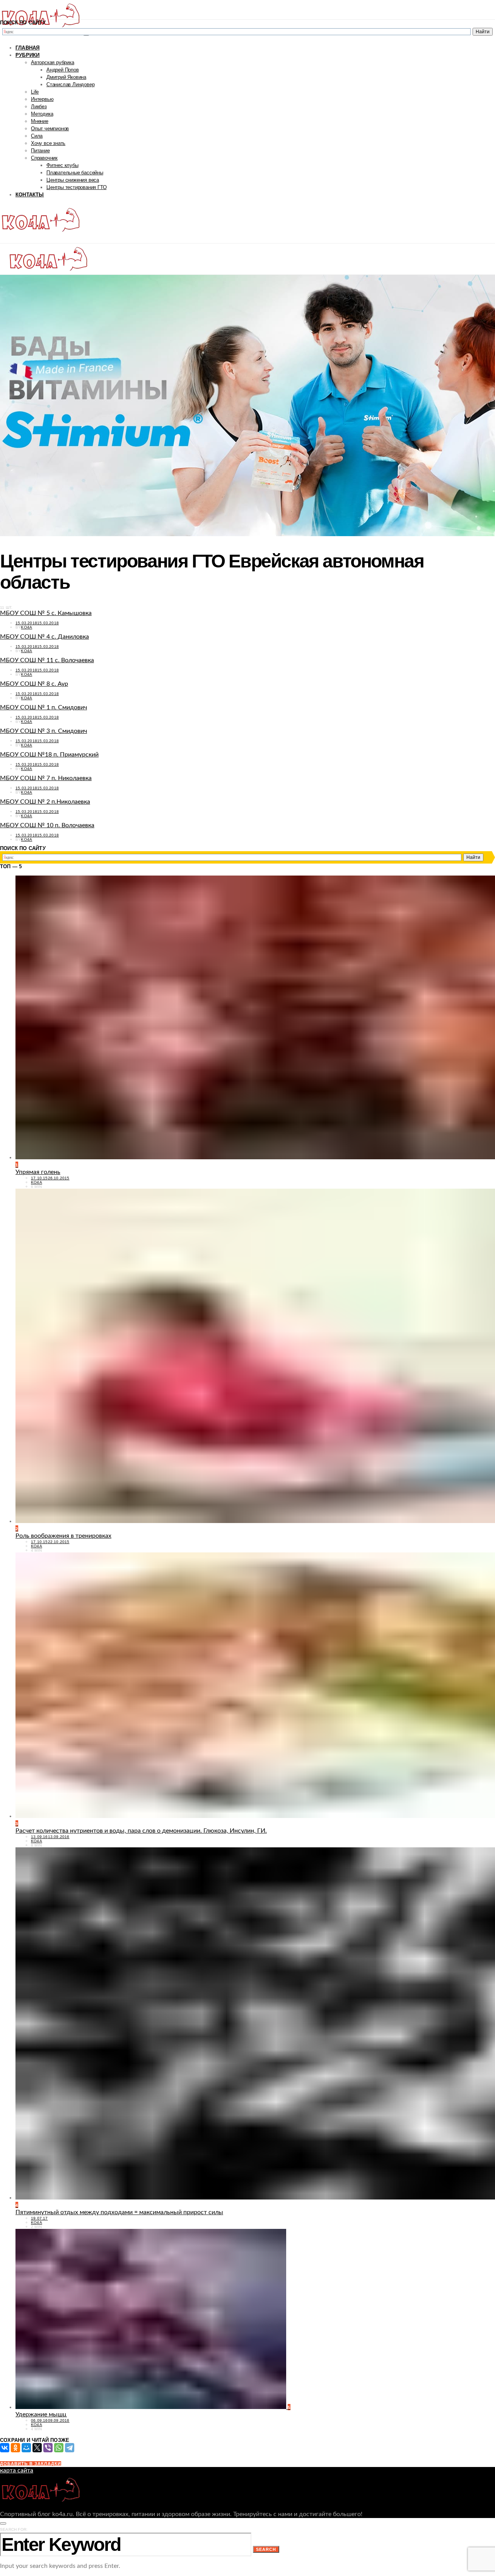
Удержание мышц (41, 2414)
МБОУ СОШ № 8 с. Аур (34, 684)
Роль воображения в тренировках (63, 1536)
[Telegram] (70, 2448)
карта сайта (17, 2470)
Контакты (30, 195)
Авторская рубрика (53, 62)
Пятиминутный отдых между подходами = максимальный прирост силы (119, 2212)
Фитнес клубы (62, 165)
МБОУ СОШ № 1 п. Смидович (44, 707)
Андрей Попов (63, 70)
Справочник (44, 158)
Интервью (42, 99)
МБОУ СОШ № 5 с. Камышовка (46, 613)
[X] (37, 2448)
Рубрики (27, 55)
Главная (27, 48)
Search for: (14, 2529)
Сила (37, 136)
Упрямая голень (38, 1172)
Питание (40, 151)
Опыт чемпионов (50, 129)
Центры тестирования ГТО (76, 187)
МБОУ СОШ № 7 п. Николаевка (46, 778)
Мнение (40, 121)
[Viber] (48, 2448)
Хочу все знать (48, 143)
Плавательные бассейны (75, 173)
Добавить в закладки (31, 2464)
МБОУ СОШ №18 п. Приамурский (49, 755)
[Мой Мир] (26, 2448)
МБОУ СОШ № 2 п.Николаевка (45, 802)
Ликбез (39, 106)
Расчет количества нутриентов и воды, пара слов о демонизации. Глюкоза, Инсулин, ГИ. (141, 1831)
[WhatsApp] (59, 2448)
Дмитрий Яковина (66, 77)
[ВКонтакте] (5, 2448)
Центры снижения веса (73, 180)
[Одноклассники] (15, 2448)
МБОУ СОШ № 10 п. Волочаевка (47, 825)
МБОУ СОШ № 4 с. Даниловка (44, 637)
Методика (42, 114)
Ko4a (26, 627)
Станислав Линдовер (70, 84)
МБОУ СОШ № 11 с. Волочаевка (47, 660)
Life (35, 92)
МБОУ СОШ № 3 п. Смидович (44, 731)
